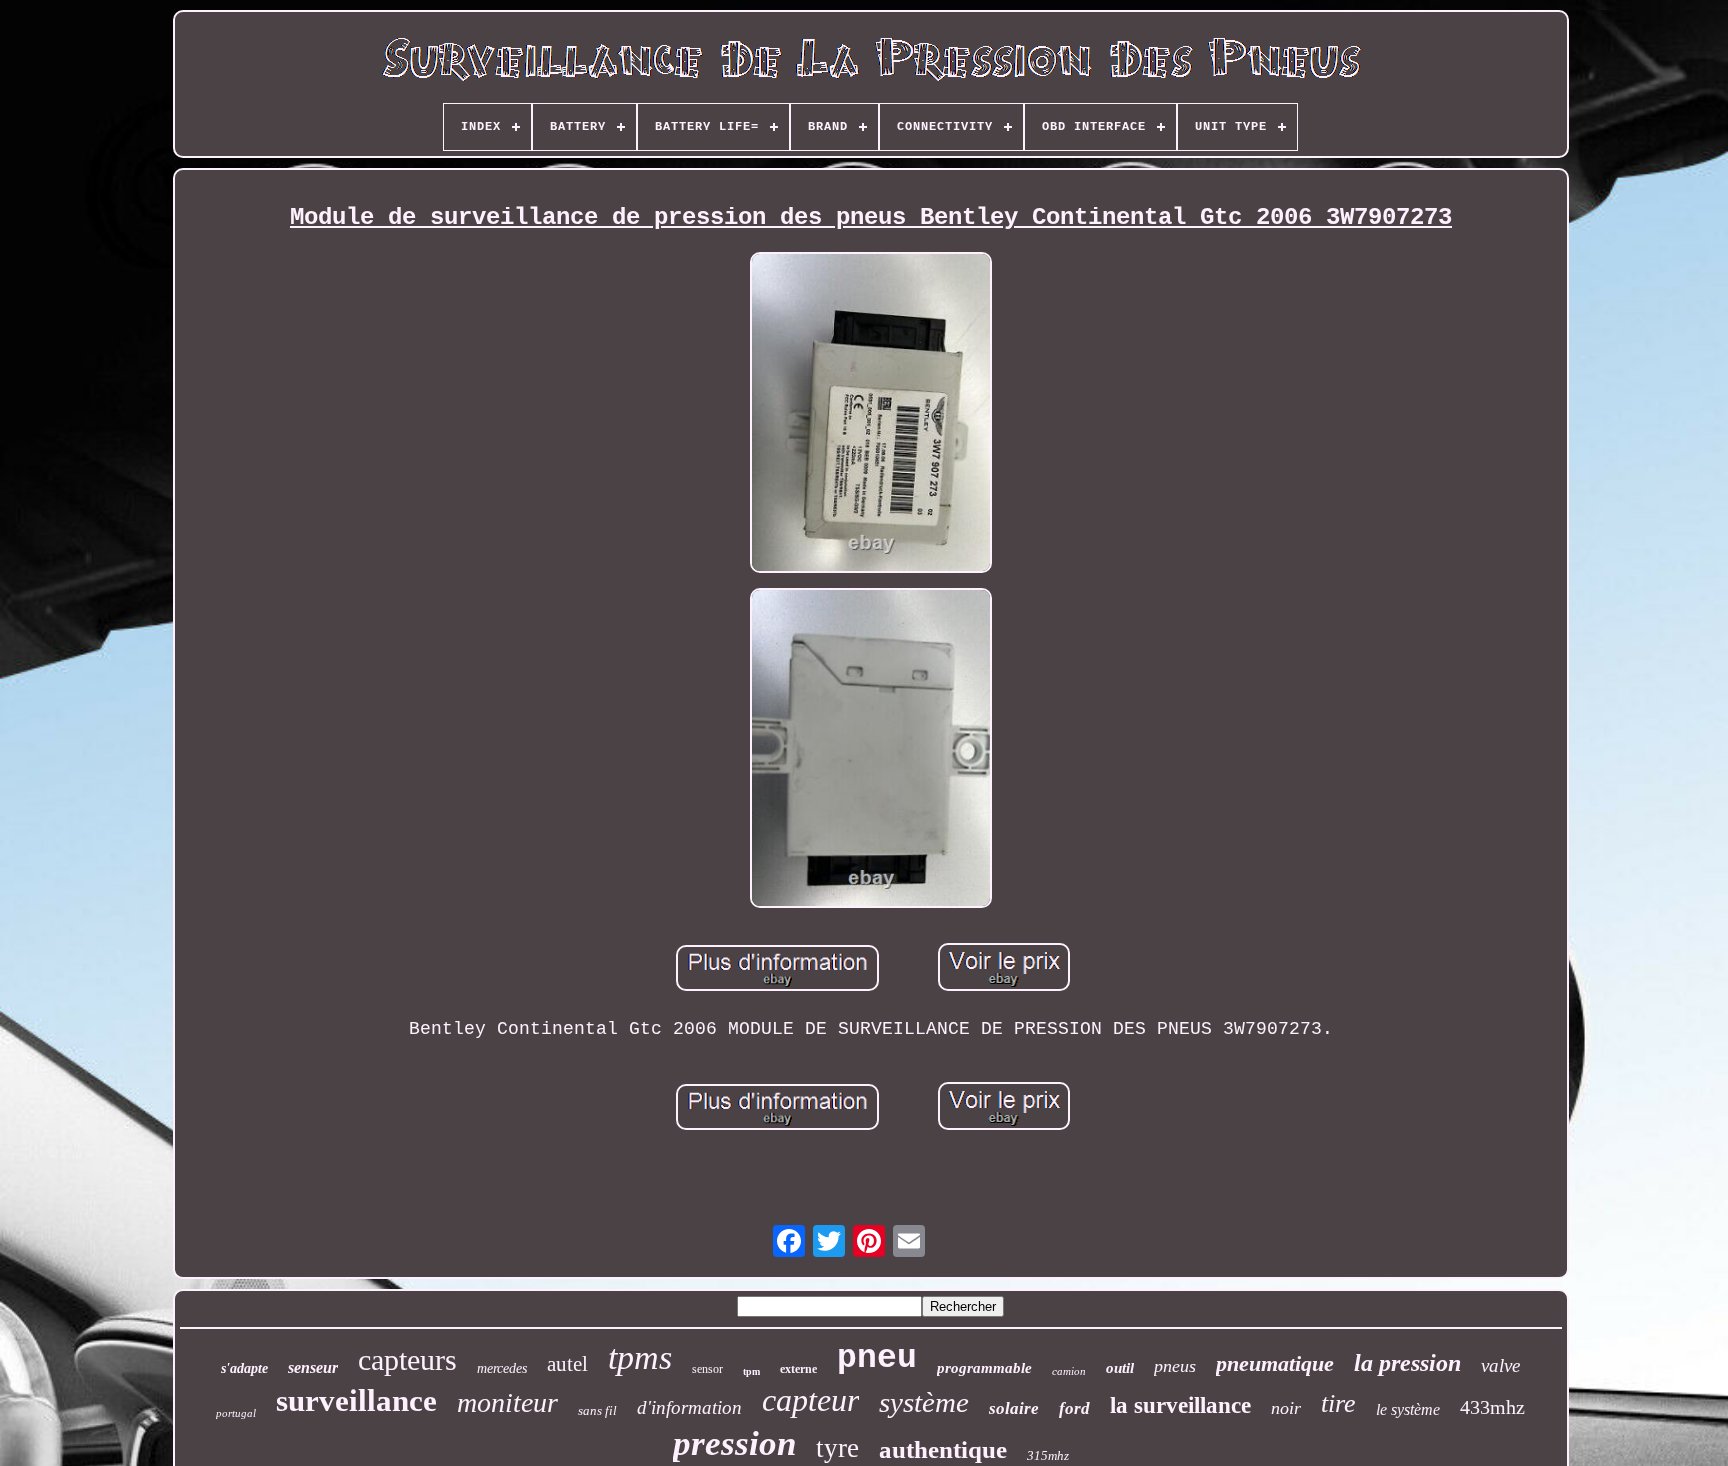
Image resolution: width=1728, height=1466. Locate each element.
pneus (1175, 1366)
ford (1074, 1408)
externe (798, 1369)
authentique (943, 1449)
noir (1286, 1408)
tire (1338, 1403)
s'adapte (244, 1368)
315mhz (1048, 1455)
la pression (1407, 1363)
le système (1408, 1409)
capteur (810, 1400)
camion (1069, 1371)
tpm (751, 1371)
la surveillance (1180, 1405)
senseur (313, 1367)
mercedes (502, 1368)
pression (734, 1443)
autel (567, 1364)
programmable (984, 1368)
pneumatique (1275, 1363)
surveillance (356, 1400)
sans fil (597, 1410)
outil (1120, 1368)
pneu (877, 1358)
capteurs (407, 1359)
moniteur (507, 1402)
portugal (236, 1413)
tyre (837, 1448)
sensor (707, 1369)
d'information (689, 1407)
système (924, 1402)
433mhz (1492, 1407)
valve (1500, 1365)
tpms (640, 1357)
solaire (1014, 1408)
